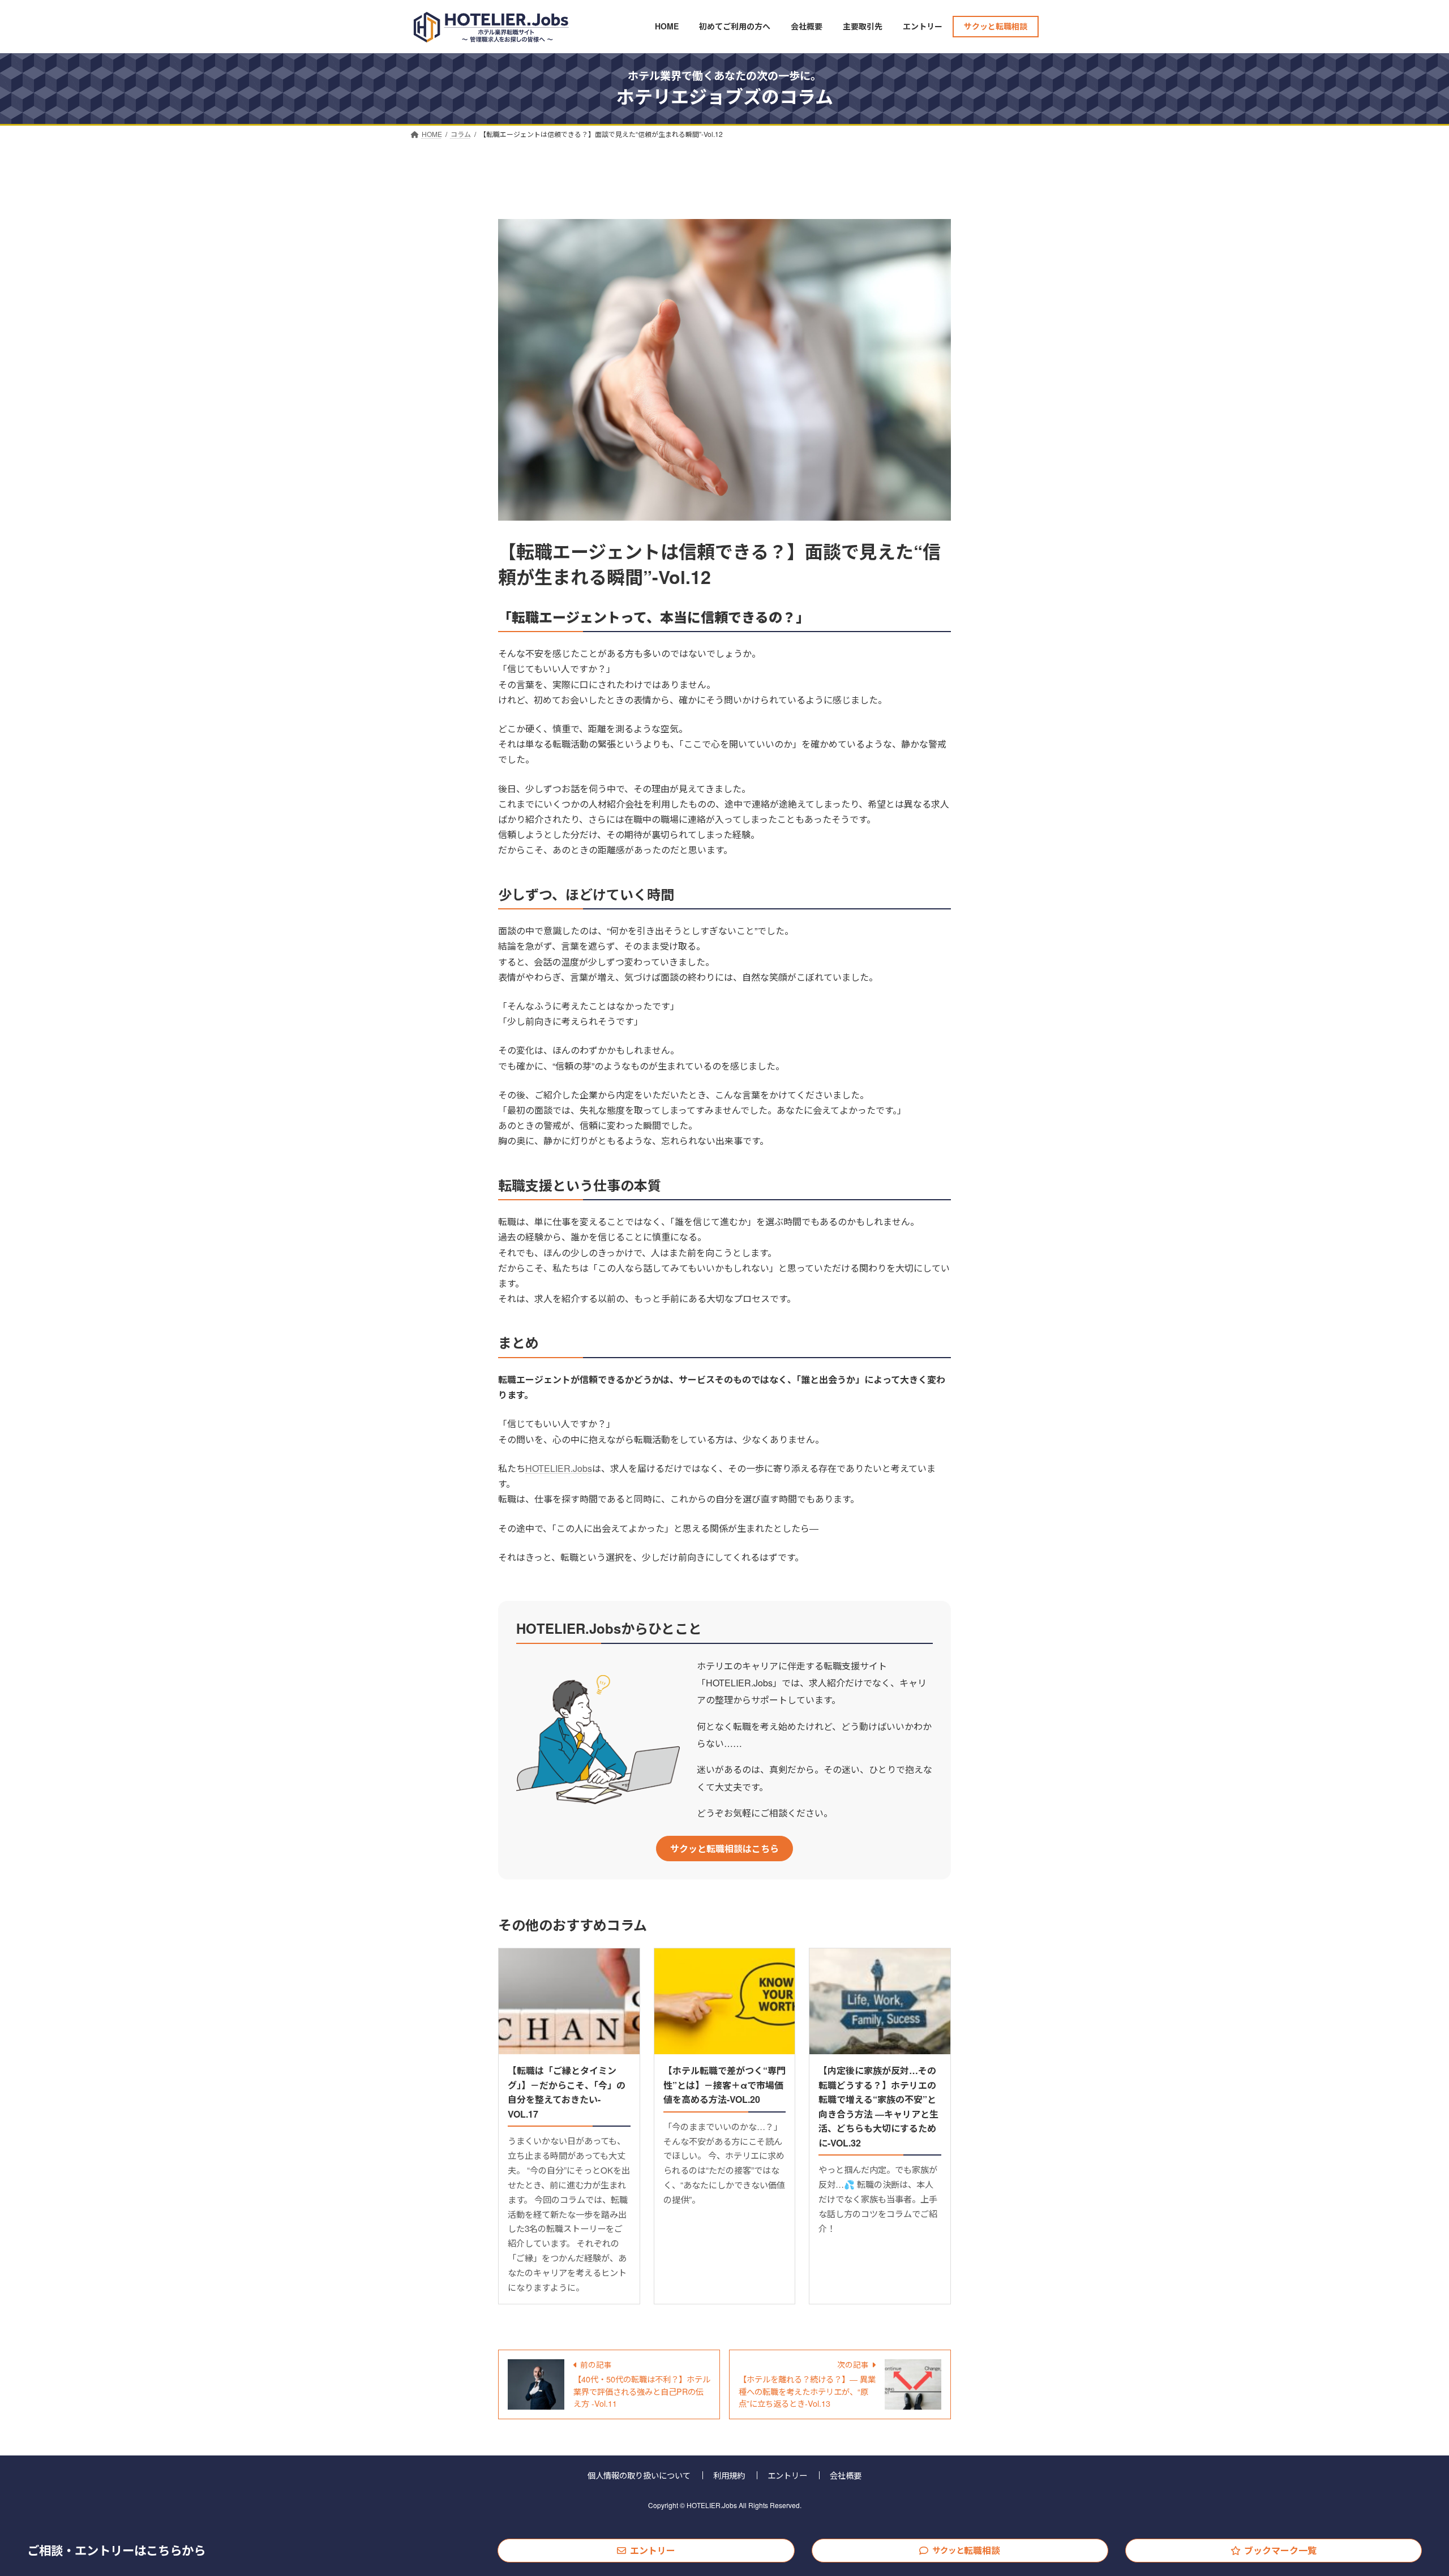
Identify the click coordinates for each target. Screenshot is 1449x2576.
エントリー (653, 2550)
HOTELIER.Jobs (559, 1468)
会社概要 (846, 2475)
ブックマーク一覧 (1280, 2550)
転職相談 (966, 2550)
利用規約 (729, 2475)
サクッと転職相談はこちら (724, 1849)
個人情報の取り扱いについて (639, 2475)
